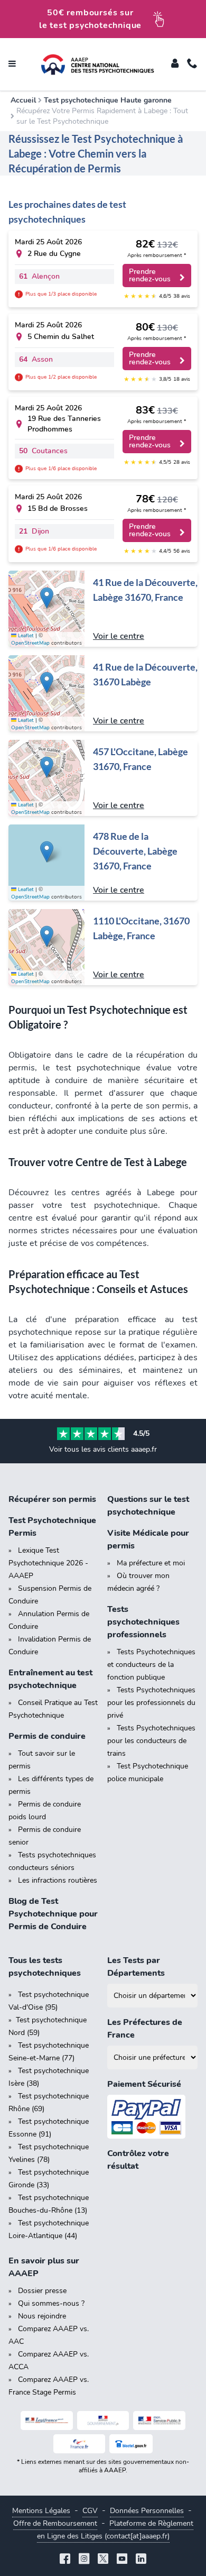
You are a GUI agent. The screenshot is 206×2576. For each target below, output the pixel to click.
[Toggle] (175, 65)
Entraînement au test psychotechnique (50, 1679)
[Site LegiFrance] (47, 2421)
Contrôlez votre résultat (138, 2160)
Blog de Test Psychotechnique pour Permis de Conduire (53, 1914)
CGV (90, 2511)
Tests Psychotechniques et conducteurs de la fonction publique (151, 1665)
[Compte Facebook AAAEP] (65, 2560)
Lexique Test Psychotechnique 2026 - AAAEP (48, 1563)
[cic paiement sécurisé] (152, 2117)
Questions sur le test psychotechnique (148, 1506)
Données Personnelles (147, 2511)
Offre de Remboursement (55, 2523)
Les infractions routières (58, 1880)
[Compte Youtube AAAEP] (122, 2560)
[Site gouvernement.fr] (103, 2421)
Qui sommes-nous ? (51, 2303)
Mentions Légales (41, 2511)
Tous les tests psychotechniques (45, 1967)
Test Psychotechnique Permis (52, 1527)
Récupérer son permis (52, 1499)
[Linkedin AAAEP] (141, 2560)
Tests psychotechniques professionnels (143, 1622)
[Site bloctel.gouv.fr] (131, 2444)
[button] (47, 598)
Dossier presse (42, 2291)
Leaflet (25, 636)
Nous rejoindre (42, 2316)
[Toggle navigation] (12, 65)
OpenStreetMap (30, 643)
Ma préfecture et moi (151, 1563)
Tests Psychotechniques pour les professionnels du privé (151, 1703)
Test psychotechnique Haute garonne (108, 100)
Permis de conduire (47, 1736)
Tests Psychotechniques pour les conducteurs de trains (151, 1741)
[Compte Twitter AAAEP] (103, 2560)
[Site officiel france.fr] (79, 2444)
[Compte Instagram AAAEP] (84, 2560)
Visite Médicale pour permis (148, 1539)
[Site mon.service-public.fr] (159, 2421)
